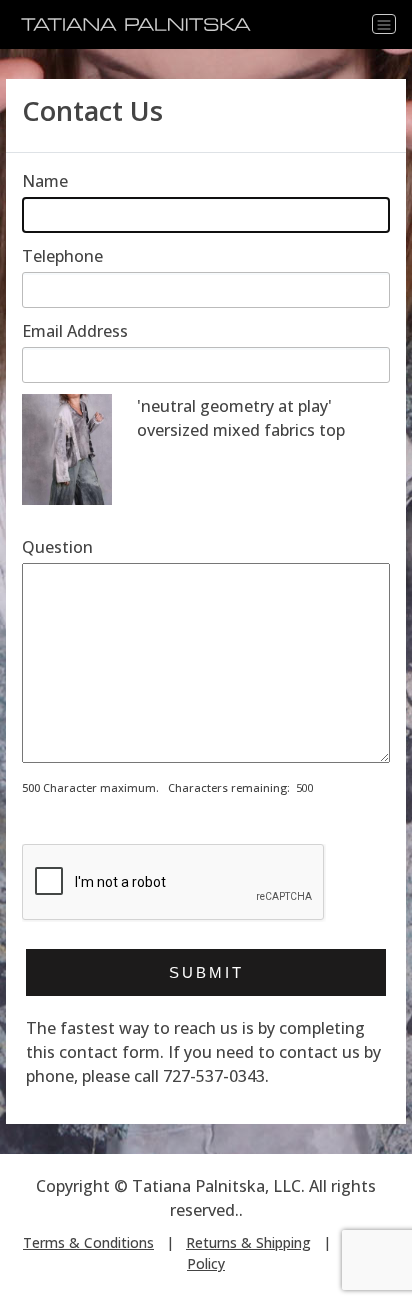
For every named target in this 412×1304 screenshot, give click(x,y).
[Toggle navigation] (384, 24)
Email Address (75, 331)
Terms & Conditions (88, 1242)
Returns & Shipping (248, 1242)
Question (57, 547)
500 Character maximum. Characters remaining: (156, 787)
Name (45, 181)
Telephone (62, 256)
